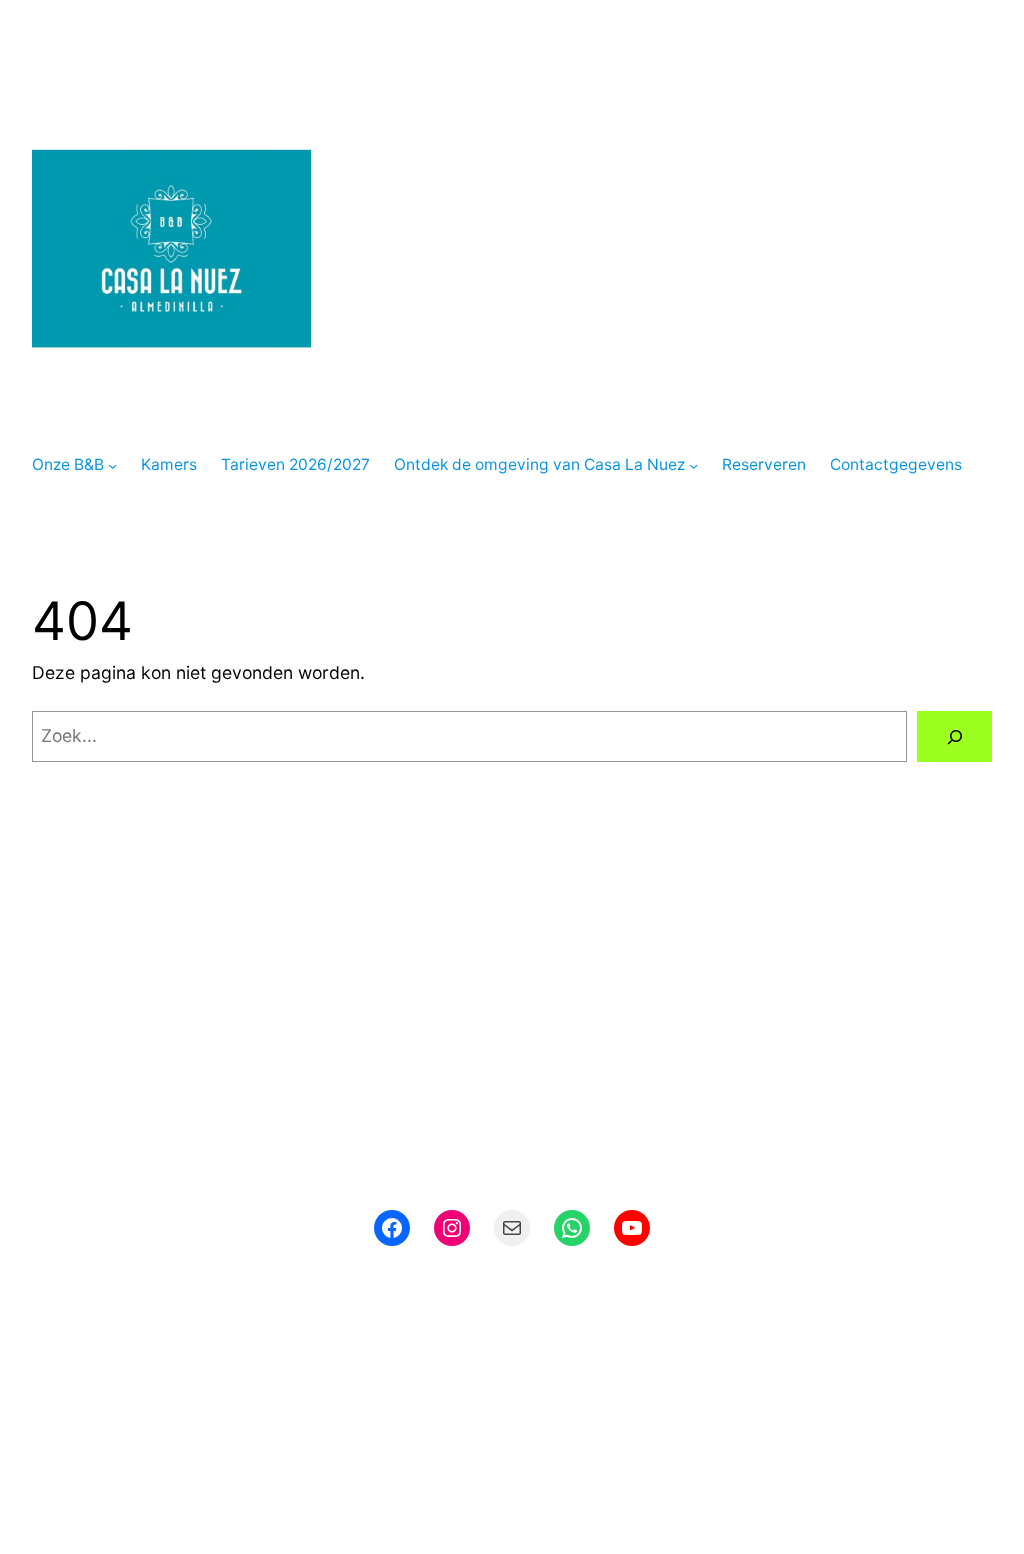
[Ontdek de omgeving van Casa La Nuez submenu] (693, 465)
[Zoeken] (954, 736)
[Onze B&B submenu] (112, 465)
